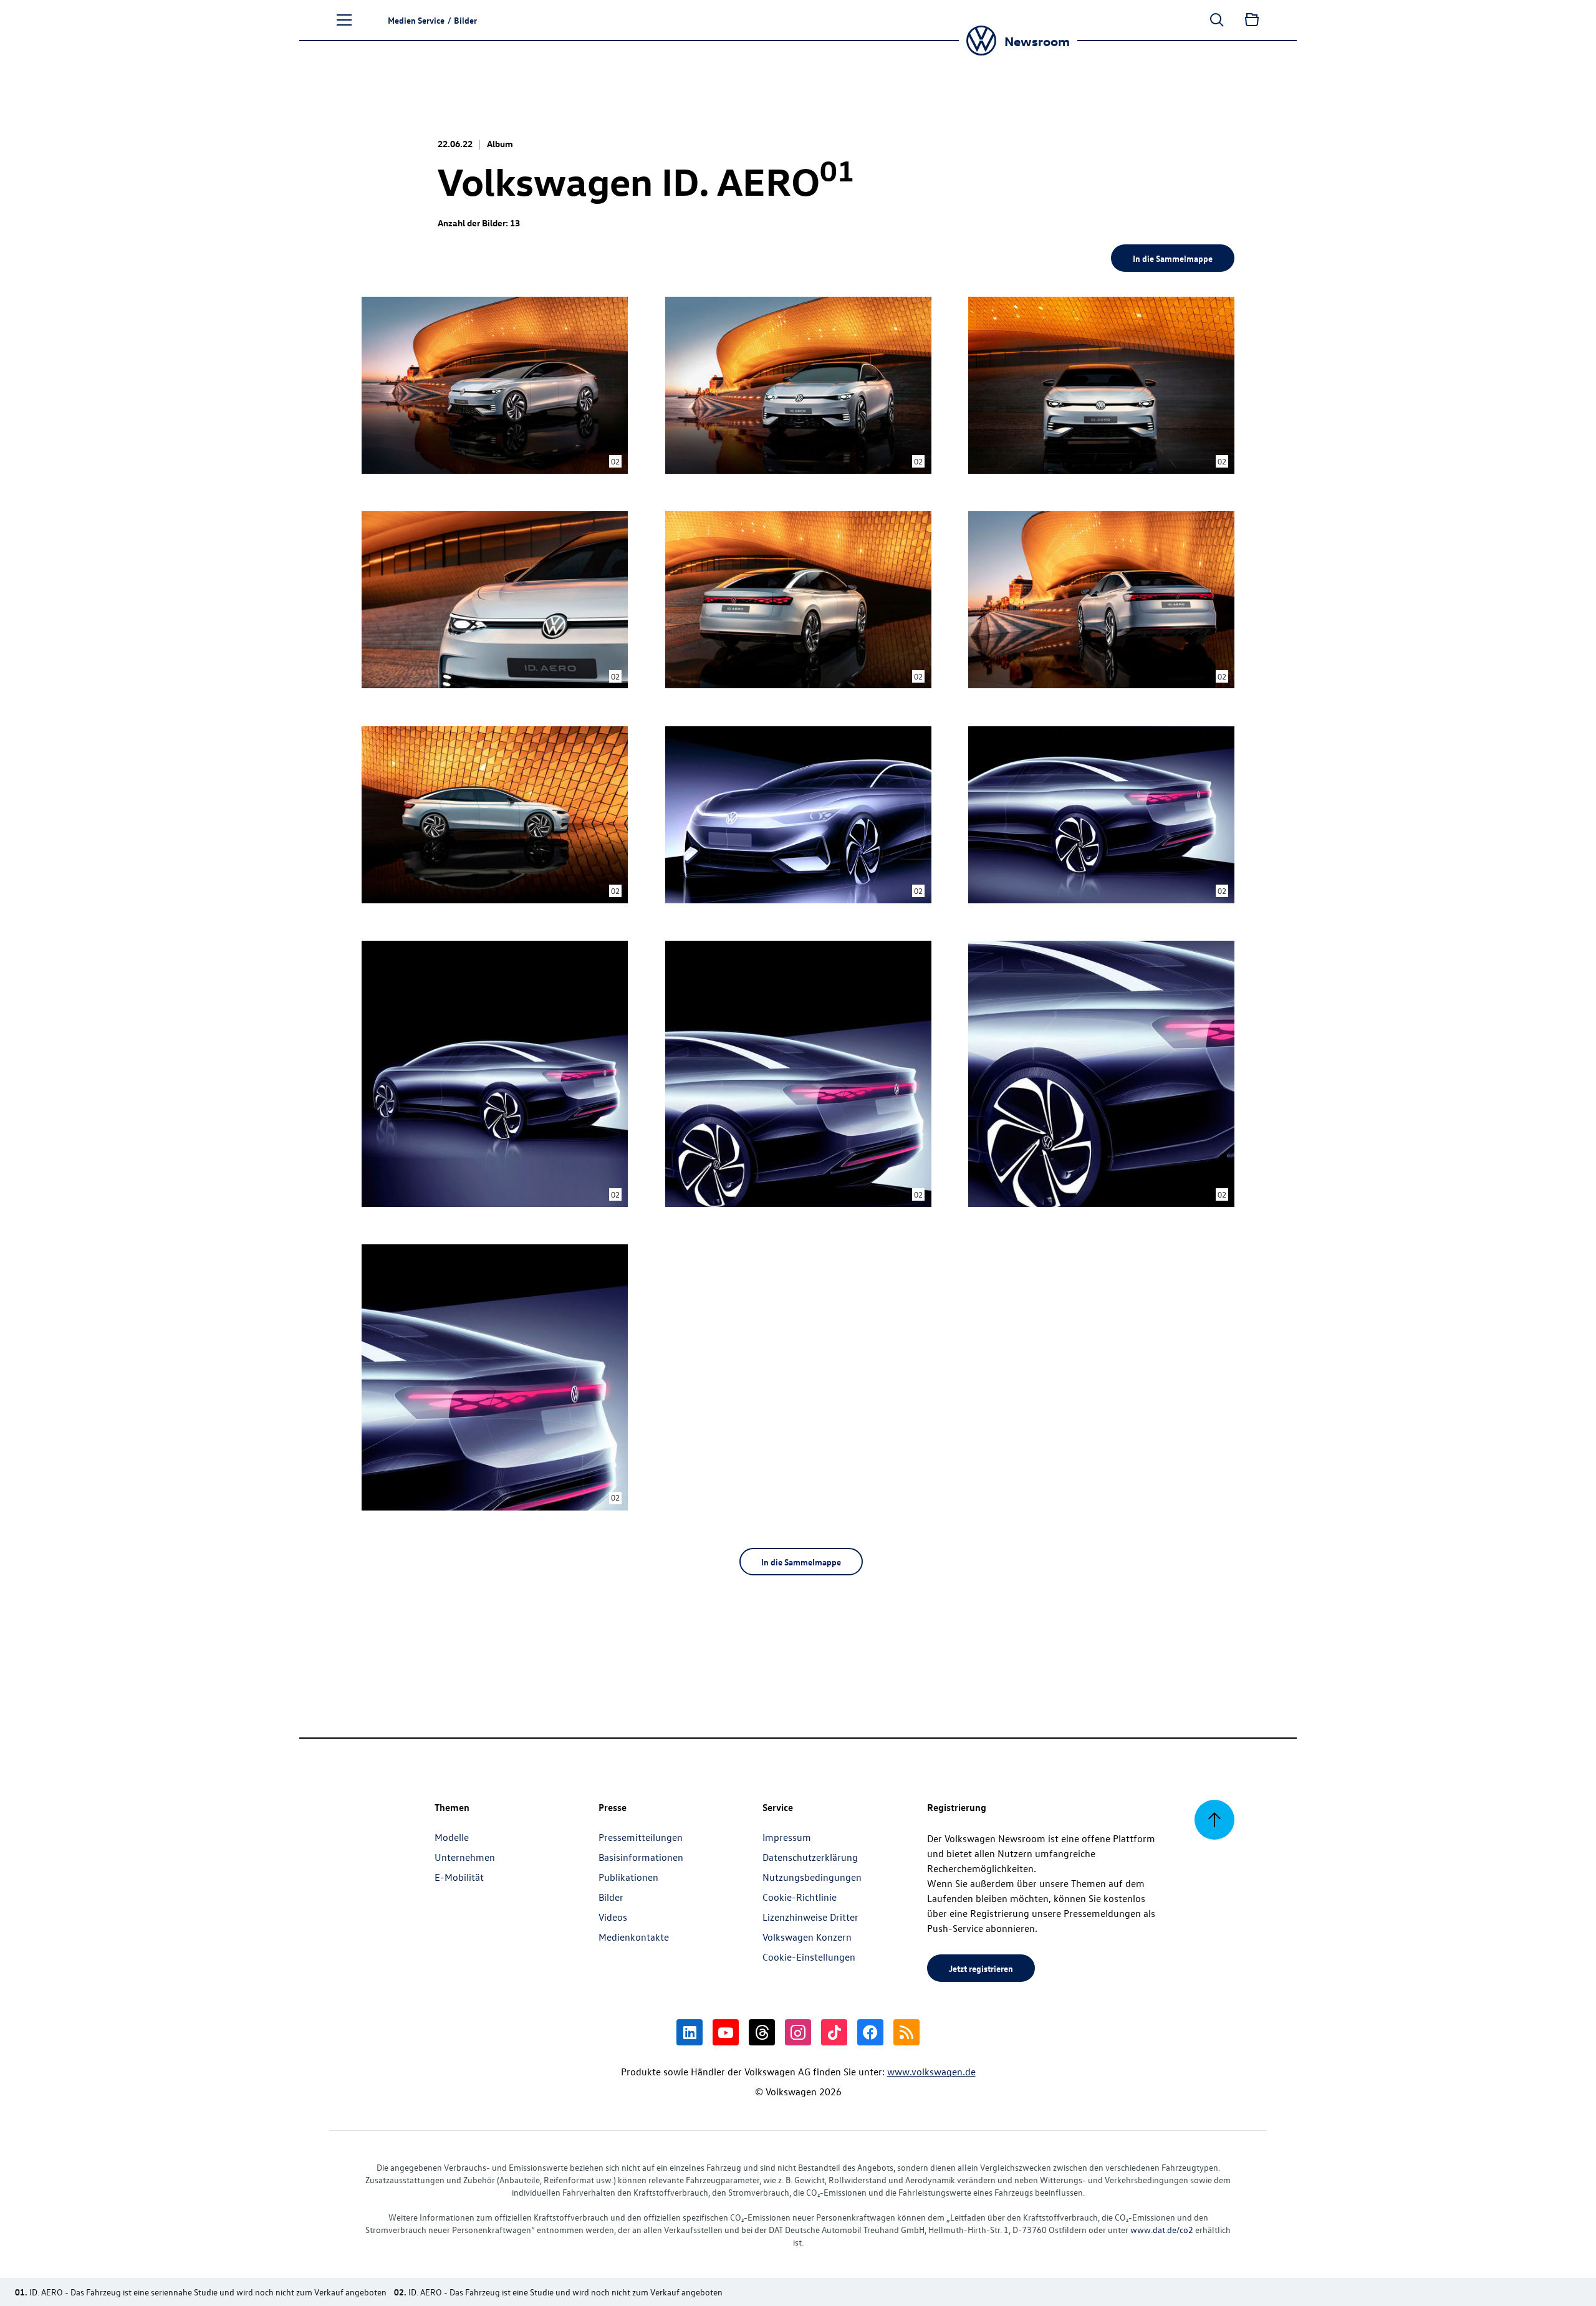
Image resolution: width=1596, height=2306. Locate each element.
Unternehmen (465, 1857)
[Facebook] (870, 2032)
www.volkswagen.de (931, 2072)
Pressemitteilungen (641, 1837)
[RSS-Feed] (906, 2032)
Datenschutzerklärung (810, 1857)
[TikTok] (834, 2032)
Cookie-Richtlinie (800, 1897)
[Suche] (1217, 20)
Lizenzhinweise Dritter (810, 1917)
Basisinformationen (641, 1857)
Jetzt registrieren (981, 1968)
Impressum (787, 1837)
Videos (613, 1917)
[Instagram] (798, 2032)
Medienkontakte (634, 1937)
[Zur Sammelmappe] (1252, 20)
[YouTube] (726, 2032)
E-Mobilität (459, 1877)
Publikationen (628, 1877)
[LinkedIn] (690, 2032)
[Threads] (762, 2032)
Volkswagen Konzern (807, 1937)
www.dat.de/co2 (1162, 2230)
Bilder (611, 1897)
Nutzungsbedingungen (812, 1877)
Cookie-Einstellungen (809, 1957)
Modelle (452, 1837)
